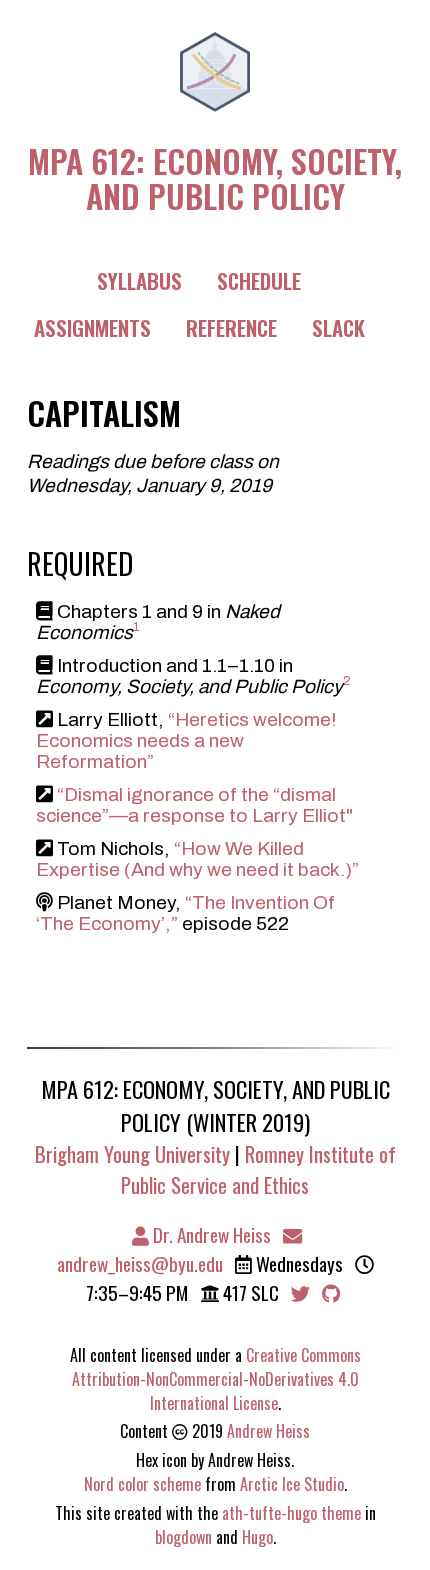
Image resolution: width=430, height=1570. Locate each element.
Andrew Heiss (268, 1431)
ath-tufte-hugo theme (291, 1513)
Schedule (259, 280)
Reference (231, 327)
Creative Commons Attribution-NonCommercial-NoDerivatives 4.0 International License (216, 1379)
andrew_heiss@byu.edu (140, 1263)
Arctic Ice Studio (292, 1484)
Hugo (257, 1537)
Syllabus (139, 280)
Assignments (92, 327)
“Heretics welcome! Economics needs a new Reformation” (186, 740)
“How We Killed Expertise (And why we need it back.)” (197, 859)
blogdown (183, 1537)
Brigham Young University (132, 1153)
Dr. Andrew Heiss (210, 1234)
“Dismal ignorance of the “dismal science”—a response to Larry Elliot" (194, 805)
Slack (338, 327)
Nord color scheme (142, 1484)
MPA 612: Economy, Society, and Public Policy (215, 175)
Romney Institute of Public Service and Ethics (258, 1169)
